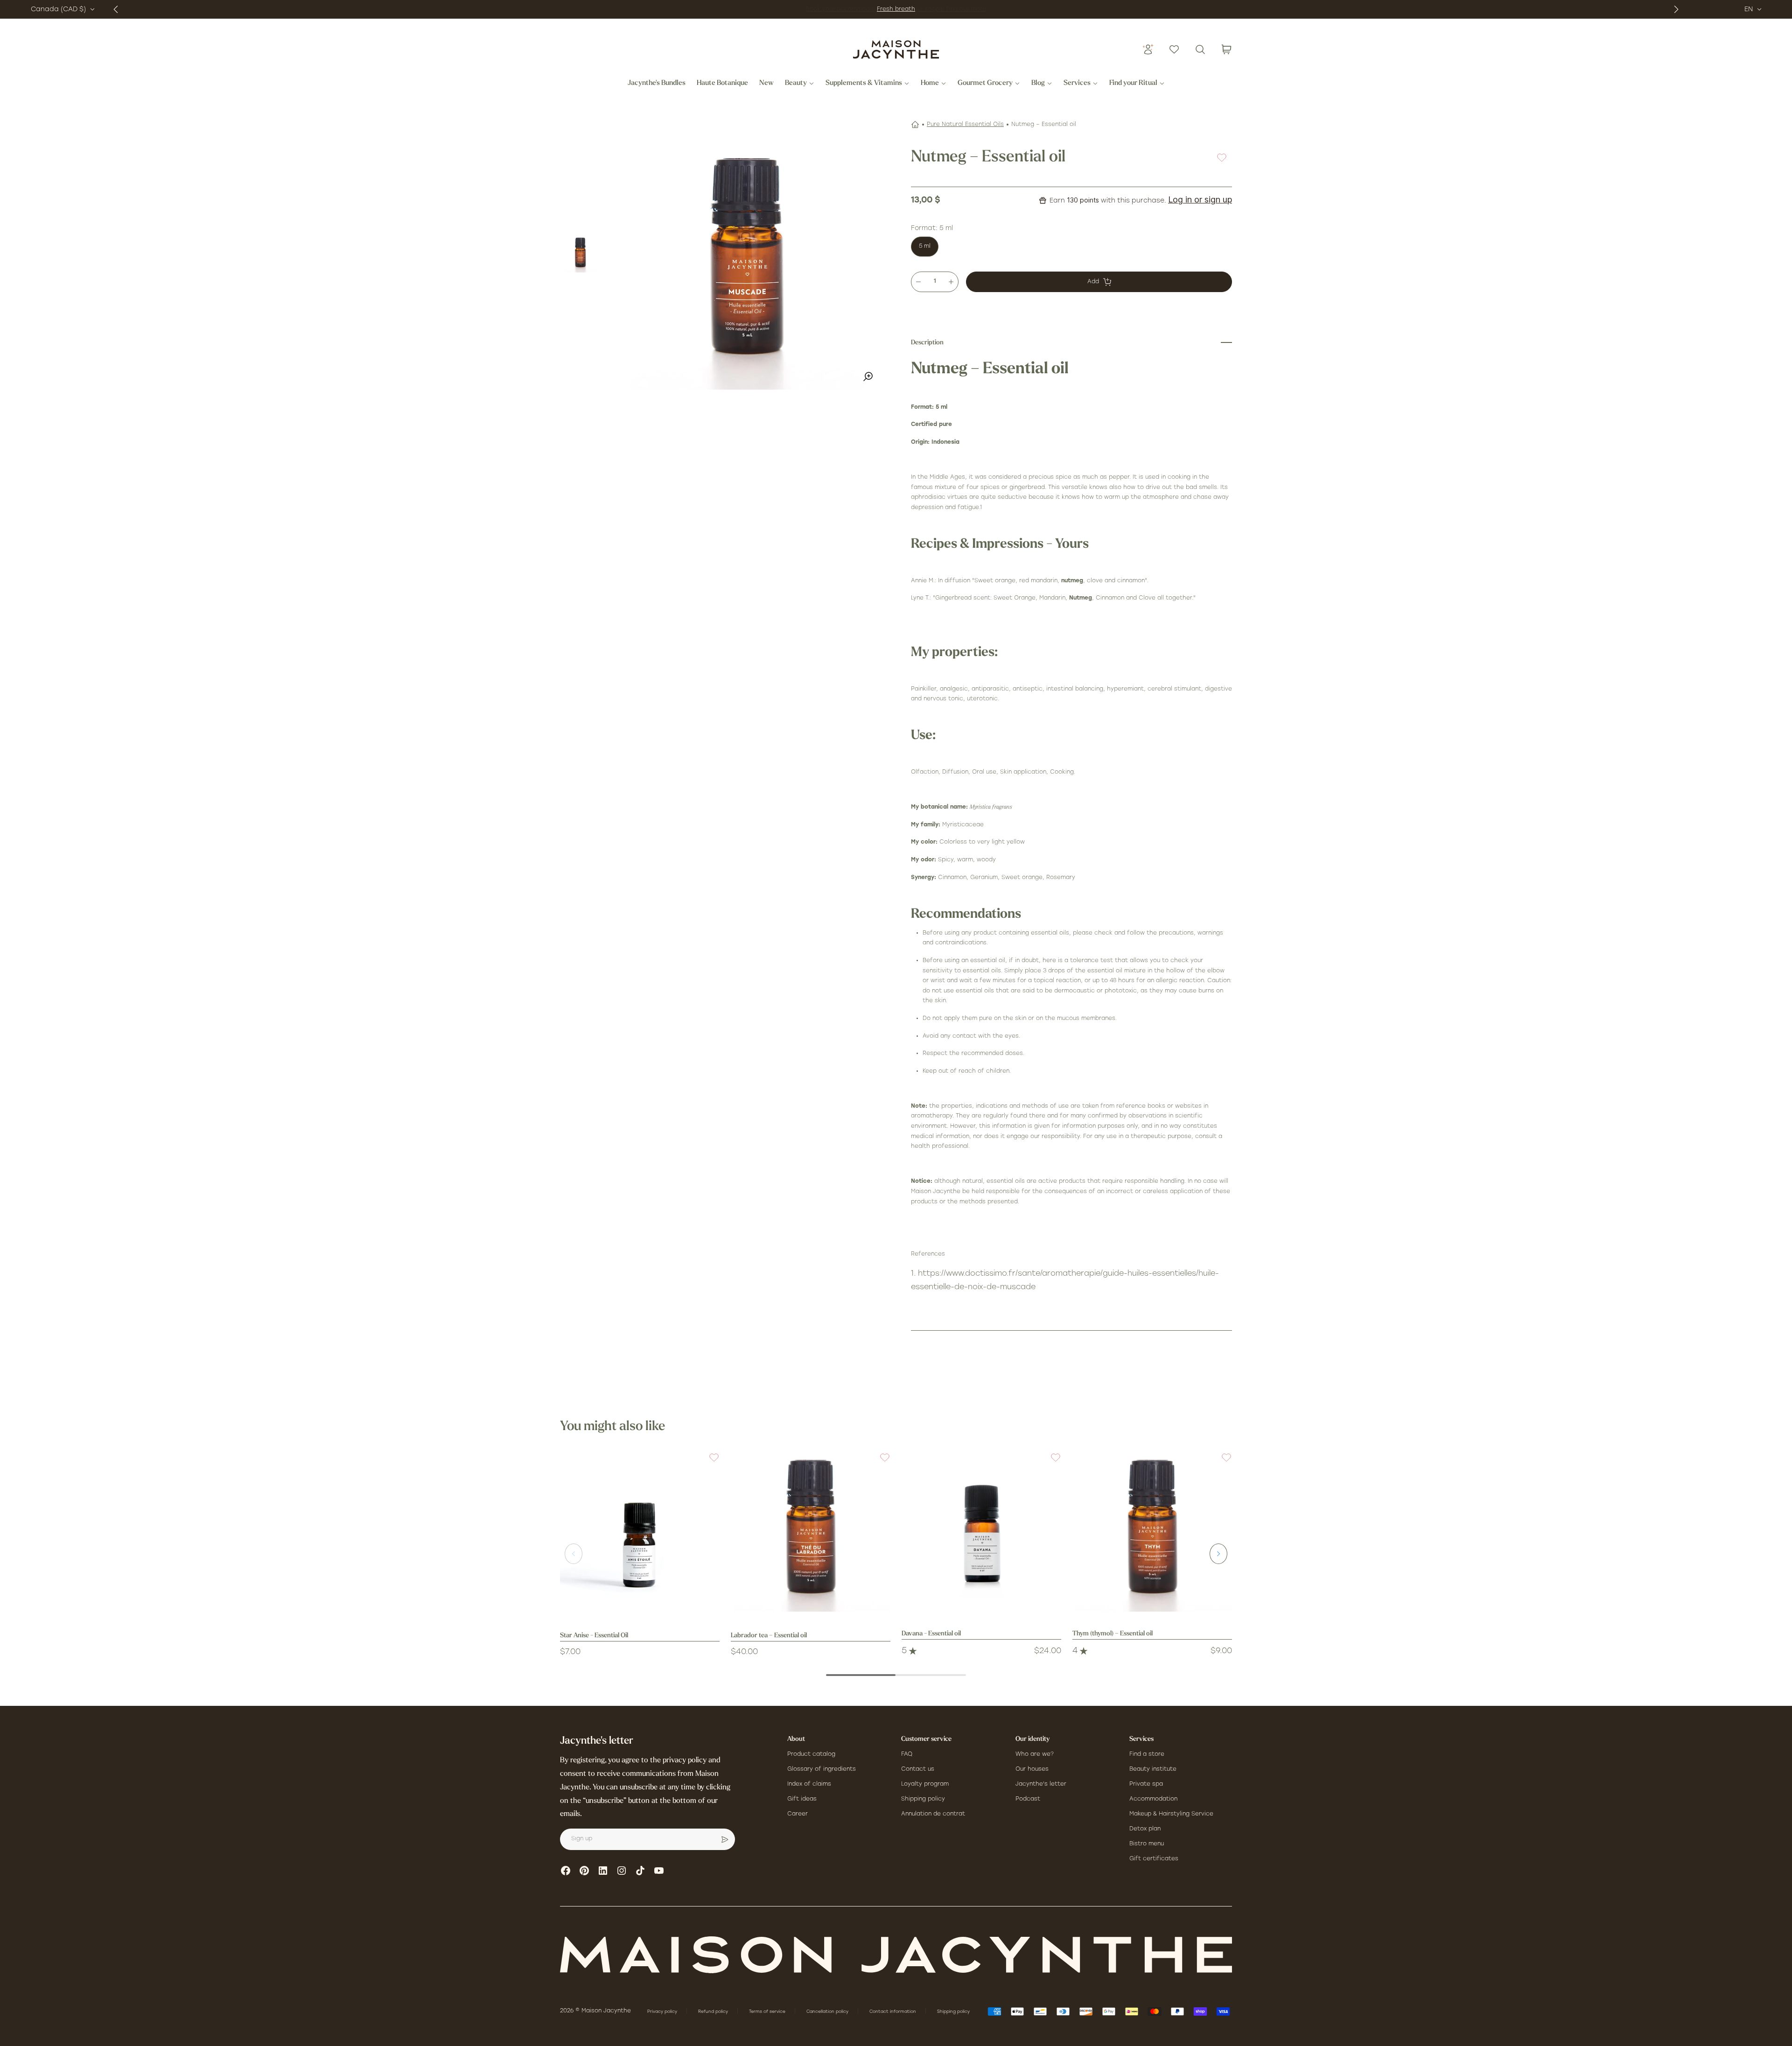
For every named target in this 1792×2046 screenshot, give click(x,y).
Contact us (918, 1769)
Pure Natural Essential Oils (965, 125)
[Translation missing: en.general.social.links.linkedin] (603, 1871)
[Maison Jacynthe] (896, 49)
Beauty (796, 84)
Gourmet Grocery (985, 84)
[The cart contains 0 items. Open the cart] (1226, 49)
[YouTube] (659, 1871)
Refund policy (714, 2012)
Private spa (1146, 1784)
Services (1077, 84)
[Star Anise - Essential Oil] (640, 1532)
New (766, 84)
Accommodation (1153, 1799)
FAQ (907, 1754)
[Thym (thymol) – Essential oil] (1152, 1532)
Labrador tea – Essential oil (769, 1636)
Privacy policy (663, 2012)
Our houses (1032, 1769)
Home (930, 84)
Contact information (893, 2012)
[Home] (915, 125)
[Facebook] (566, 1871)
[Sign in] (1148, 49)
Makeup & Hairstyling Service (1171, 1814)
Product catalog (811, 1754)
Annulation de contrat (933, 1814)
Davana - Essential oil (931, 1634)
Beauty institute (1153, 1769)
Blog (1038, 84)
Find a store (1147, 1754)
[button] (708, 1463)
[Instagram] (622, 1871)
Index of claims (809, 1784)
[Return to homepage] (896, 1955)
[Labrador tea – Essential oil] (811, 1532)
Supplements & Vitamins (864, 84)
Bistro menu (1147, 1844)
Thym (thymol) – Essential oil (1113, 1634)
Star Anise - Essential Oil (594, 1636)
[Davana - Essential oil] (981, 1532)
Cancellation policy (828, 2012)
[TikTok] (640, 1871)
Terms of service (768, 2012)
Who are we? (1035, 1754)
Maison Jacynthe (606, 2011)
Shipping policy (923, 1799)
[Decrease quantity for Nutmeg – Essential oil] (918, 282)
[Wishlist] (1174, 49)
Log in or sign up (1200, 199)
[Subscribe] (725, 1839)
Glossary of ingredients (822, 1769)
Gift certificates (1154, 1859)
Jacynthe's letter (1041, 1784)
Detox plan (1145, 1829)
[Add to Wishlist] (1222, 157)
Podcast (1028, 1799)
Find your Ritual (1133, 84)
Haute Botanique (722, 84)
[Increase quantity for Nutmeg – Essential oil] (951, 282)
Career (798, 1814)
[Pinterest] (584, 1871)
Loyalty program (925, 1784)
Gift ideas (802, 1799)
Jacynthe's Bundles (657, 84)
